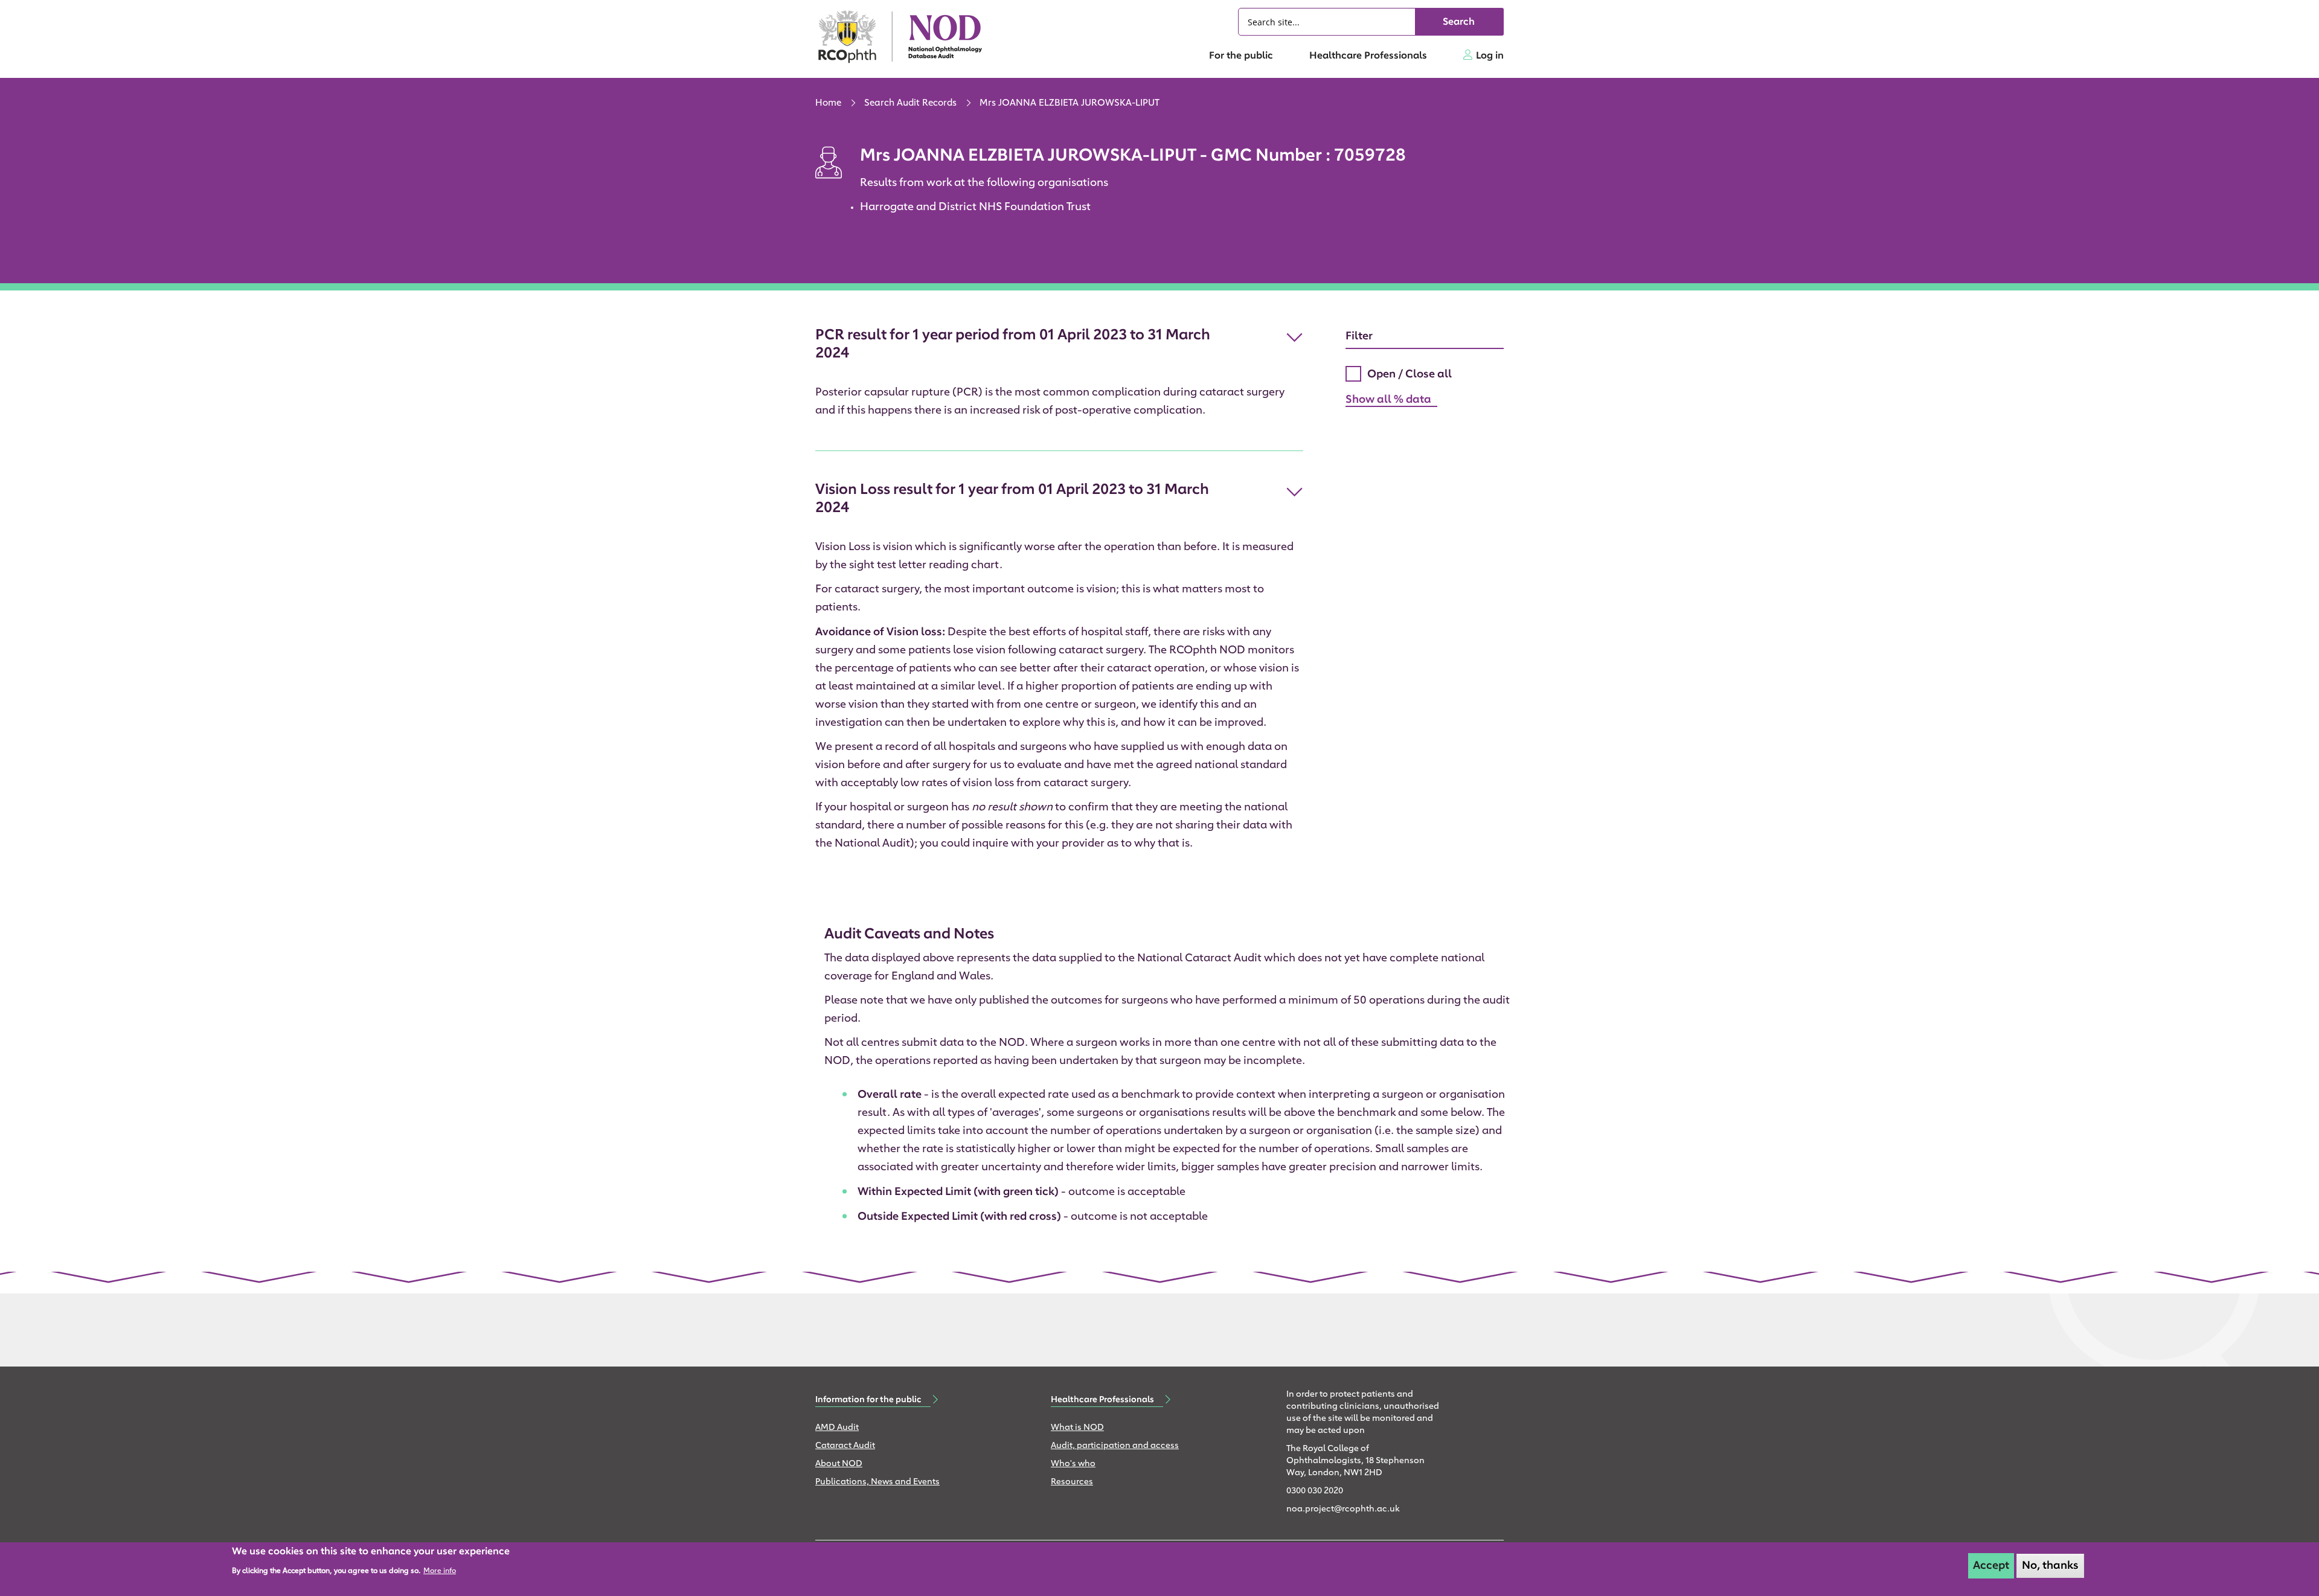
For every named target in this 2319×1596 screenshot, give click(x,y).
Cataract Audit (845, 1446)
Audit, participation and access (1115, 1446)
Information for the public (868, 1400)
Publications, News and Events (877, 1482)
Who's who (1073, 1464)
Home (828, 104)
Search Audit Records (910, 104)
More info (440, 1571)
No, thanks (2050, 1566)
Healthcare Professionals (1368, 56)
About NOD (839, 1464)
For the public (1241, 56)
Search (1459, 22)
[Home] (906, 37)
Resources (1072, 1482)
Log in (1490, 56)
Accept (1991, 1566)
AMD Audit (837, 1428)
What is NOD (1077, 1428)
